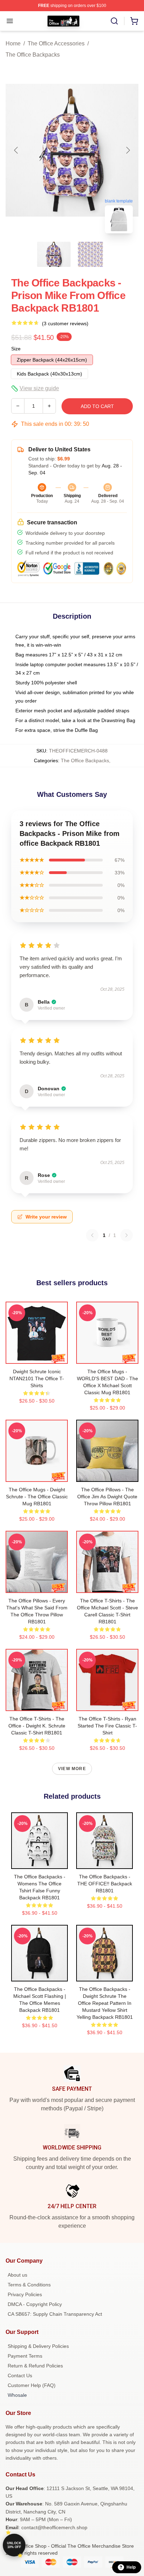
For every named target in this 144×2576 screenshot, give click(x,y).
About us (17, 2275)
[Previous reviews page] (92, 1235)
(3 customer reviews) (65, 323)
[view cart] (134, 21)
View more (72, 1769)
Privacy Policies (25, 2294)
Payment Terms (25, 2356)
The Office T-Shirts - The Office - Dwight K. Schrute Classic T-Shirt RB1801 (37, 1726)
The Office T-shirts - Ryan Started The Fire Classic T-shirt (107, 1726)
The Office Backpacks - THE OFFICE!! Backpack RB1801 (105, 1884)
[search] (114, 21)
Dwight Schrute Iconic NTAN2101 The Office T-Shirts (37, 1378)
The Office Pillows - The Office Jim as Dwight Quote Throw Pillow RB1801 (107, 1497)
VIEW (37, 1357)
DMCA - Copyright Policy (35, 2304)
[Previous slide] (16, 150)
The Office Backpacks (33, 55)
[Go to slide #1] (54, 254)
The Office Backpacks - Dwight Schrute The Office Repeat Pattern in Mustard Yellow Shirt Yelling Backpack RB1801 (105, 2003)
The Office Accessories (56, 43)
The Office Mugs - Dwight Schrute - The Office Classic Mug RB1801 (37, 1497)
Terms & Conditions (29, 2285)
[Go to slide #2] (90, 254)
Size (16, 349)
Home (13, 43)
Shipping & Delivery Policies (38, 2346)
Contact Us (20, 2375)
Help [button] (131, 2567)
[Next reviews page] (127, 1235)
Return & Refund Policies (35, 2366)
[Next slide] (128, 150)
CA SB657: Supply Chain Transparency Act (55, 2314)
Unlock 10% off (14, 2545)
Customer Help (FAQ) (32, 2385)
